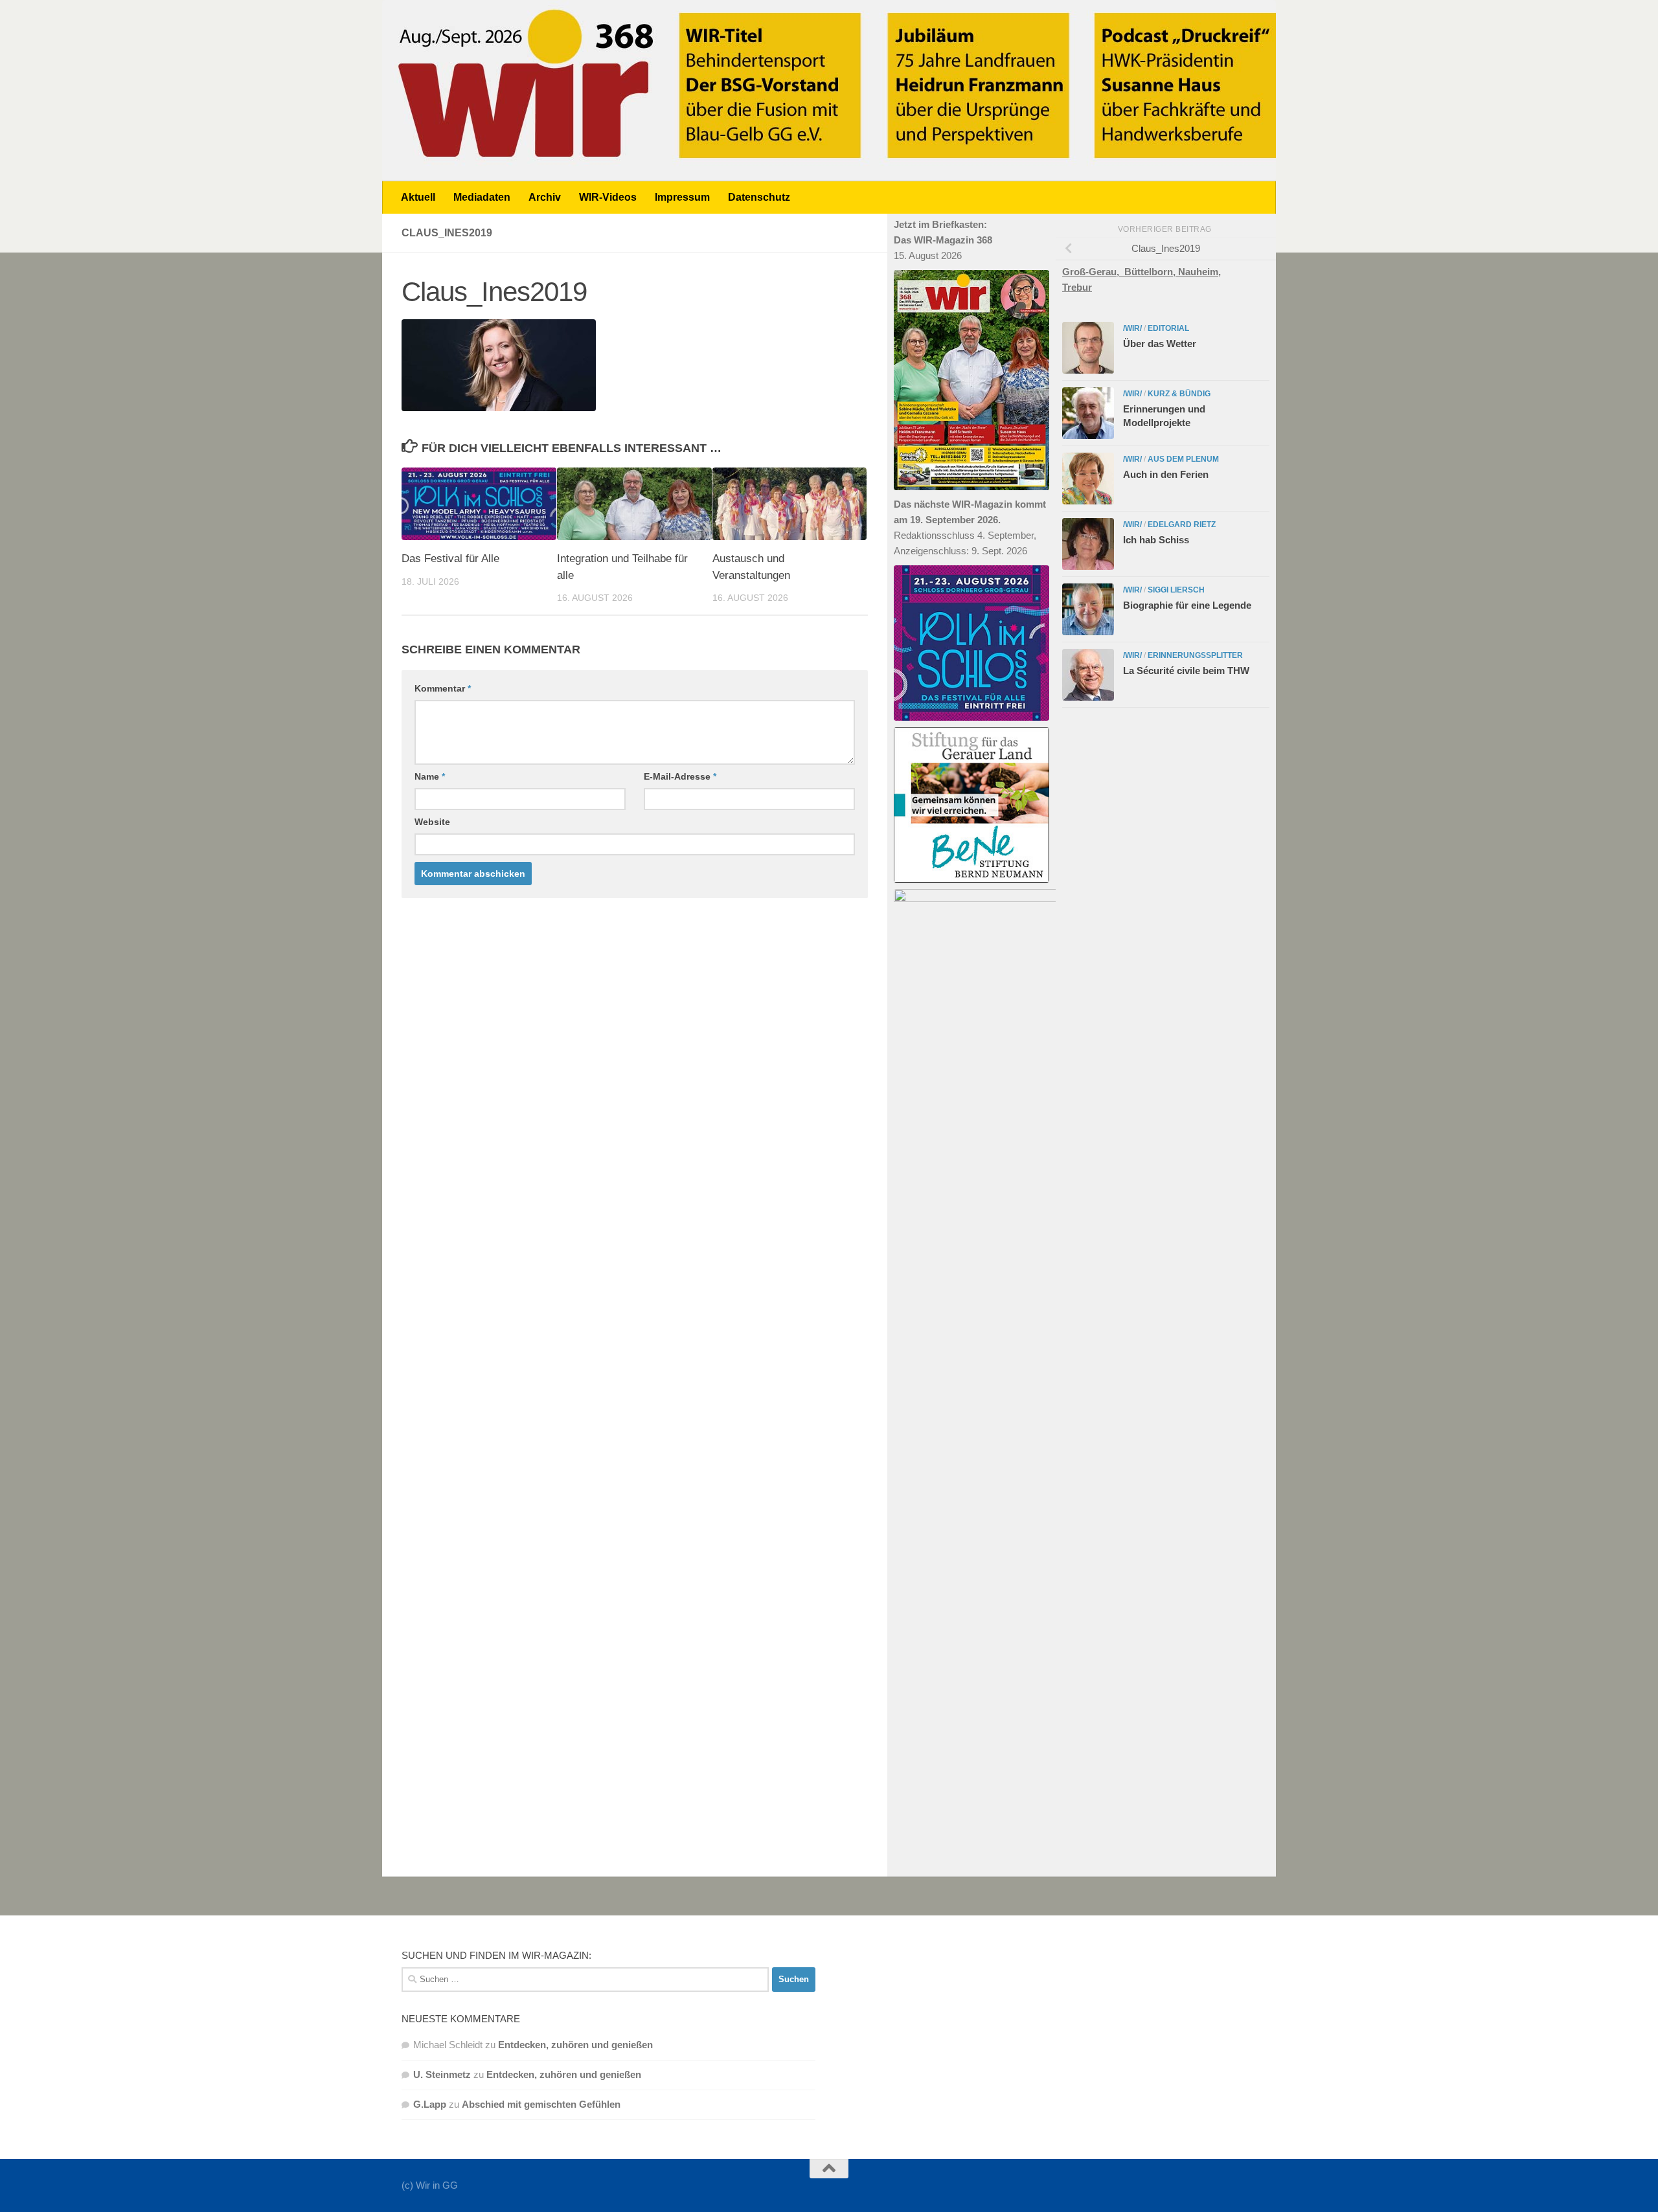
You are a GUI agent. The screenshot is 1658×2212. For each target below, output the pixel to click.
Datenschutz (759, 197)
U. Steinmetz (442, 2074)
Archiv (545, 197)
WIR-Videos (608, 197)
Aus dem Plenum (1183, 459)
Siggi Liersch (1176, 590)
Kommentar (443, 688)
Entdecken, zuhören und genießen (575, 2045)
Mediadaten (482, 197)
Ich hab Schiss (1156, 540)
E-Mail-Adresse (680, 776)
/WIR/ (1132, 328)
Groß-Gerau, (1093, 272)
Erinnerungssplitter (1195, 655)
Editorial (1168, 328)
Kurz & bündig (1179, 394)
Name (430, 776)
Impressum (682, 197)
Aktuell (418, 197)
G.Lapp (430, 2104)
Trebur (1077, 287)
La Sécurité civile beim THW (1186, 671)
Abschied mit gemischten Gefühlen (541, 2104)
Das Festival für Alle (450, 559)
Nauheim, (1199, 272)
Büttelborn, (1151, 272)
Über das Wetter (1160, 344)
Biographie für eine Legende (1187, 605)
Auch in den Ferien (1166, 474)
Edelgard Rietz (1182, 525)
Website (432, 822)
